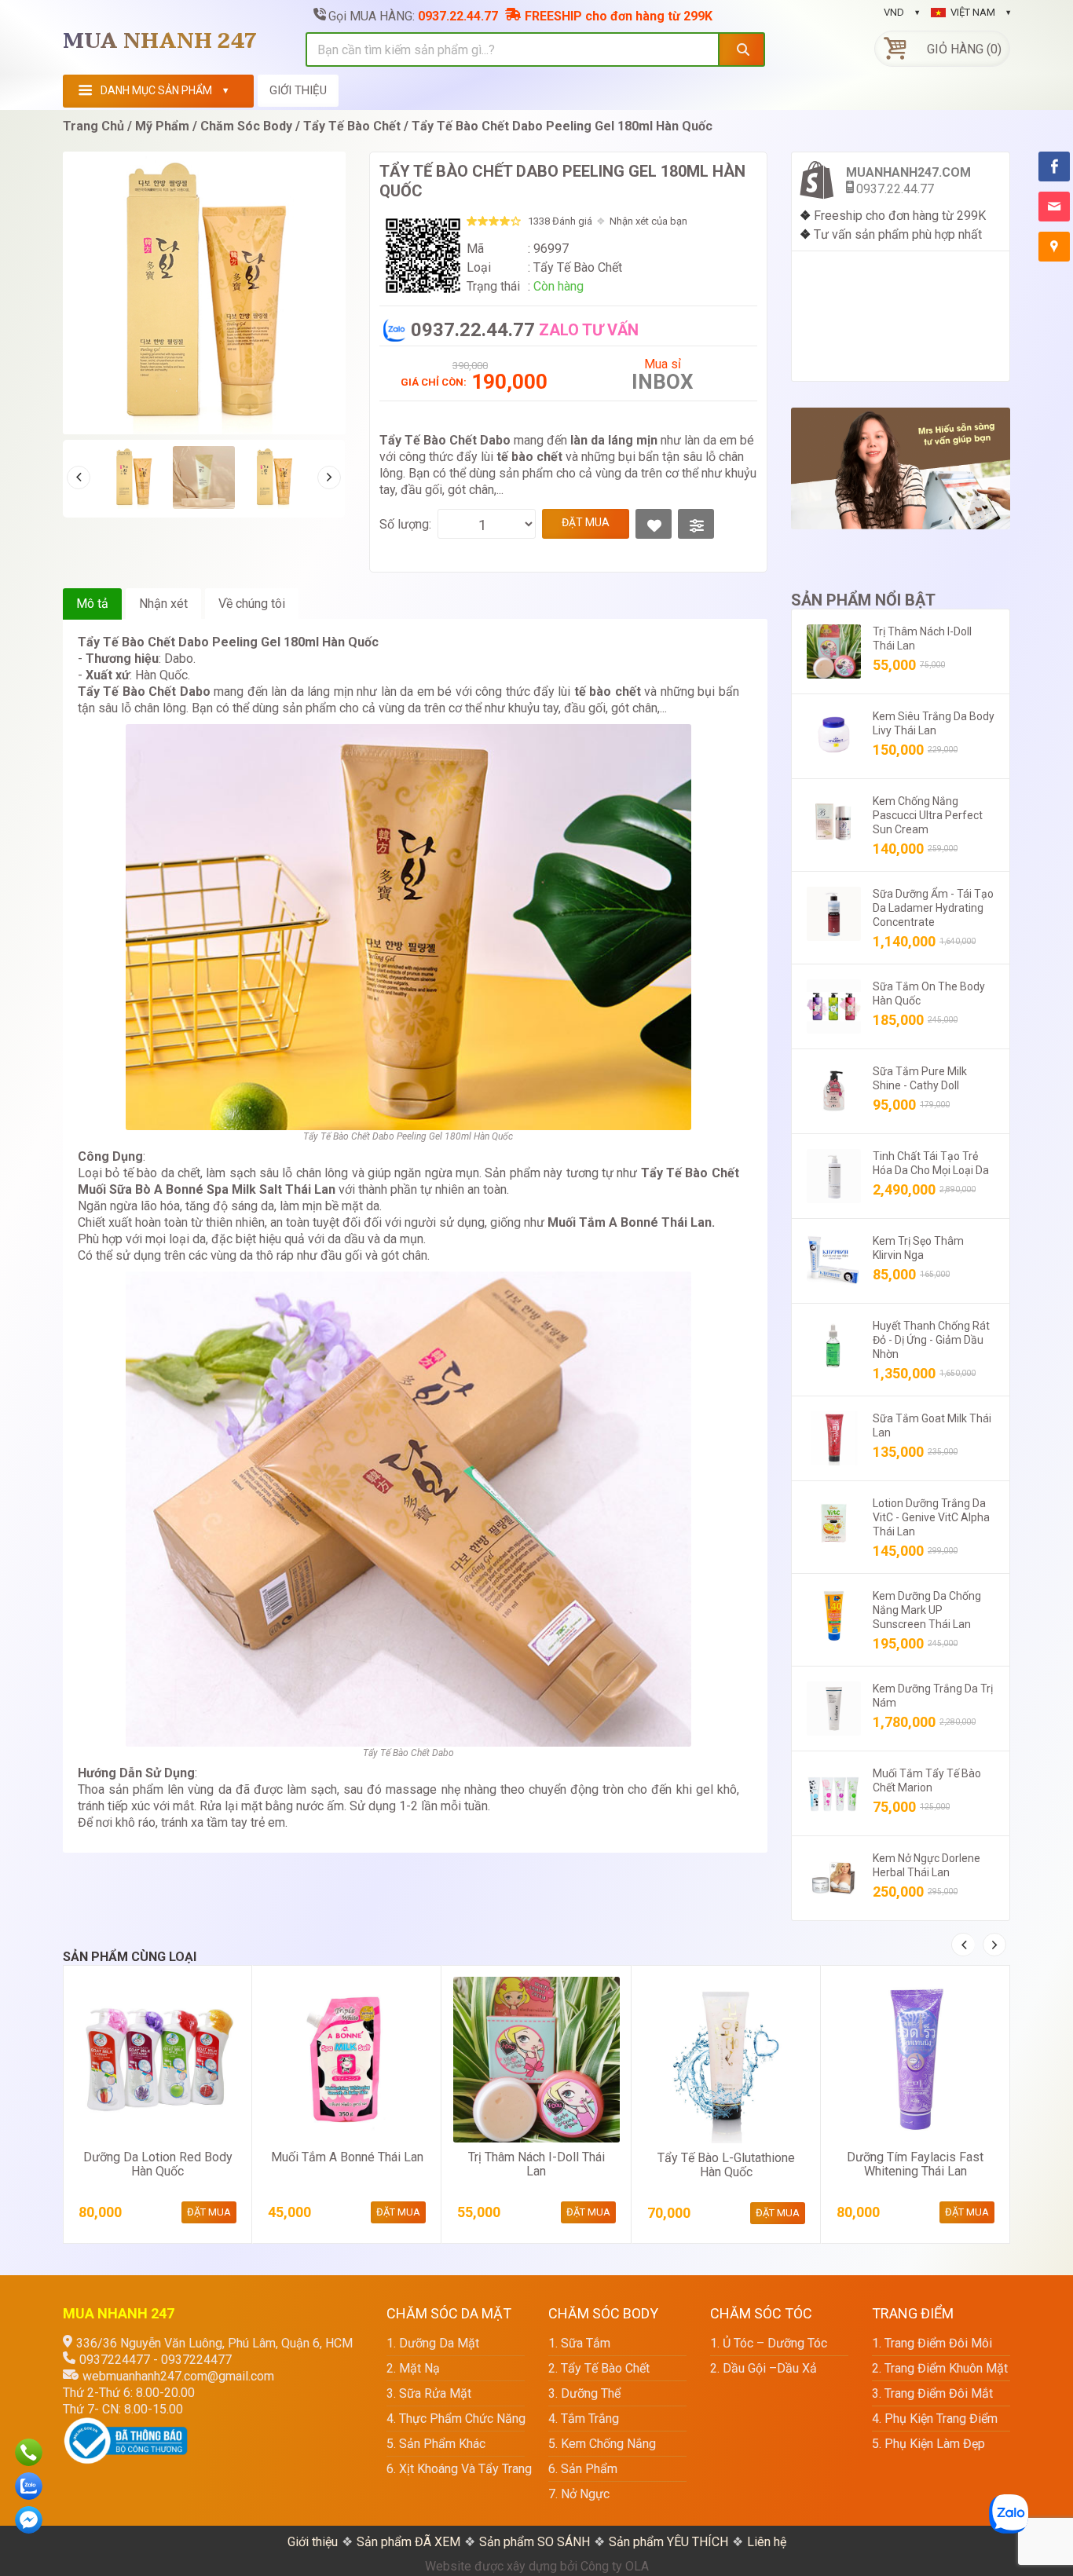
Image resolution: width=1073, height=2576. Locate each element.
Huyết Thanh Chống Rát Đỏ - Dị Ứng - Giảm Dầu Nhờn (931, 1340)
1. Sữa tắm (579, 2343)
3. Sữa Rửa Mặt (429, 2393)
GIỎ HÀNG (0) (964, 49)
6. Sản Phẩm (583, 2469)
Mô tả (92, 604)
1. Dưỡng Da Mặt (433, 2343)
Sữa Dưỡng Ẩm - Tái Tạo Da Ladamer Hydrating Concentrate (933, 908)
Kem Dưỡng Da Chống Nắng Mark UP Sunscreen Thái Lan (927, 1610)
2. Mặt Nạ (413, 2368)
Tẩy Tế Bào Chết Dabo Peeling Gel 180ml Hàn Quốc (562, 126)
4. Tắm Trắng (584, 2419)
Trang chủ (93, 126)
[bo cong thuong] (126, 2426)
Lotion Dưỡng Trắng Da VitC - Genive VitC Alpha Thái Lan (931, 1517)
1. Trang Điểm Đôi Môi (932, 2343)
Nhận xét (163, 604)
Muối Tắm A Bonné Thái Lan (347, 2157)
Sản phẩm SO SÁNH (535, 2542)
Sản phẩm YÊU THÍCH (668, 2542)
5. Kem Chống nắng (602, 2444)
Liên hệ (767, 2542)
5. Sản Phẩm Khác (436, 2444)
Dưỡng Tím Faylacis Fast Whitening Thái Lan (915, 2164)
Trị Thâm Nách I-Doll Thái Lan (536, 2164)
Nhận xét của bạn (648, 221)
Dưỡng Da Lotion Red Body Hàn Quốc (158, 2164)
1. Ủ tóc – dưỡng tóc (769, 2343)
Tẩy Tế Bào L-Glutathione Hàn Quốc (726, 2165)
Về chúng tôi (252, 604)
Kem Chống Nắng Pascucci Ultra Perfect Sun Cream (928, 815)
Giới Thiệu (298, 90)
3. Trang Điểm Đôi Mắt (932, 2393)
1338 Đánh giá (560, 221)
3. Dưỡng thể (584, 2393)
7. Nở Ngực (579, 2494)
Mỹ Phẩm (162, 126)
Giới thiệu (313, 2542)
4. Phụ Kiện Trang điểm (935, 2419)
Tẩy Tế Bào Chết (352, 126)
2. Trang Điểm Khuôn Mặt (940, 2368)
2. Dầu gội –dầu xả (764, 2368)
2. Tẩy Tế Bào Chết (599, 2368)
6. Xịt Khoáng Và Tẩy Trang (456, 2469)
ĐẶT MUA (586, 522)
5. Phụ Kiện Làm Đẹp (928, 2444)
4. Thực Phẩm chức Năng (456, 2419)
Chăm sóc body (246, 126)
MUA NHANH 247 (160, 42)
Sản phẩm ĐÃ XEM (408, 2542)
